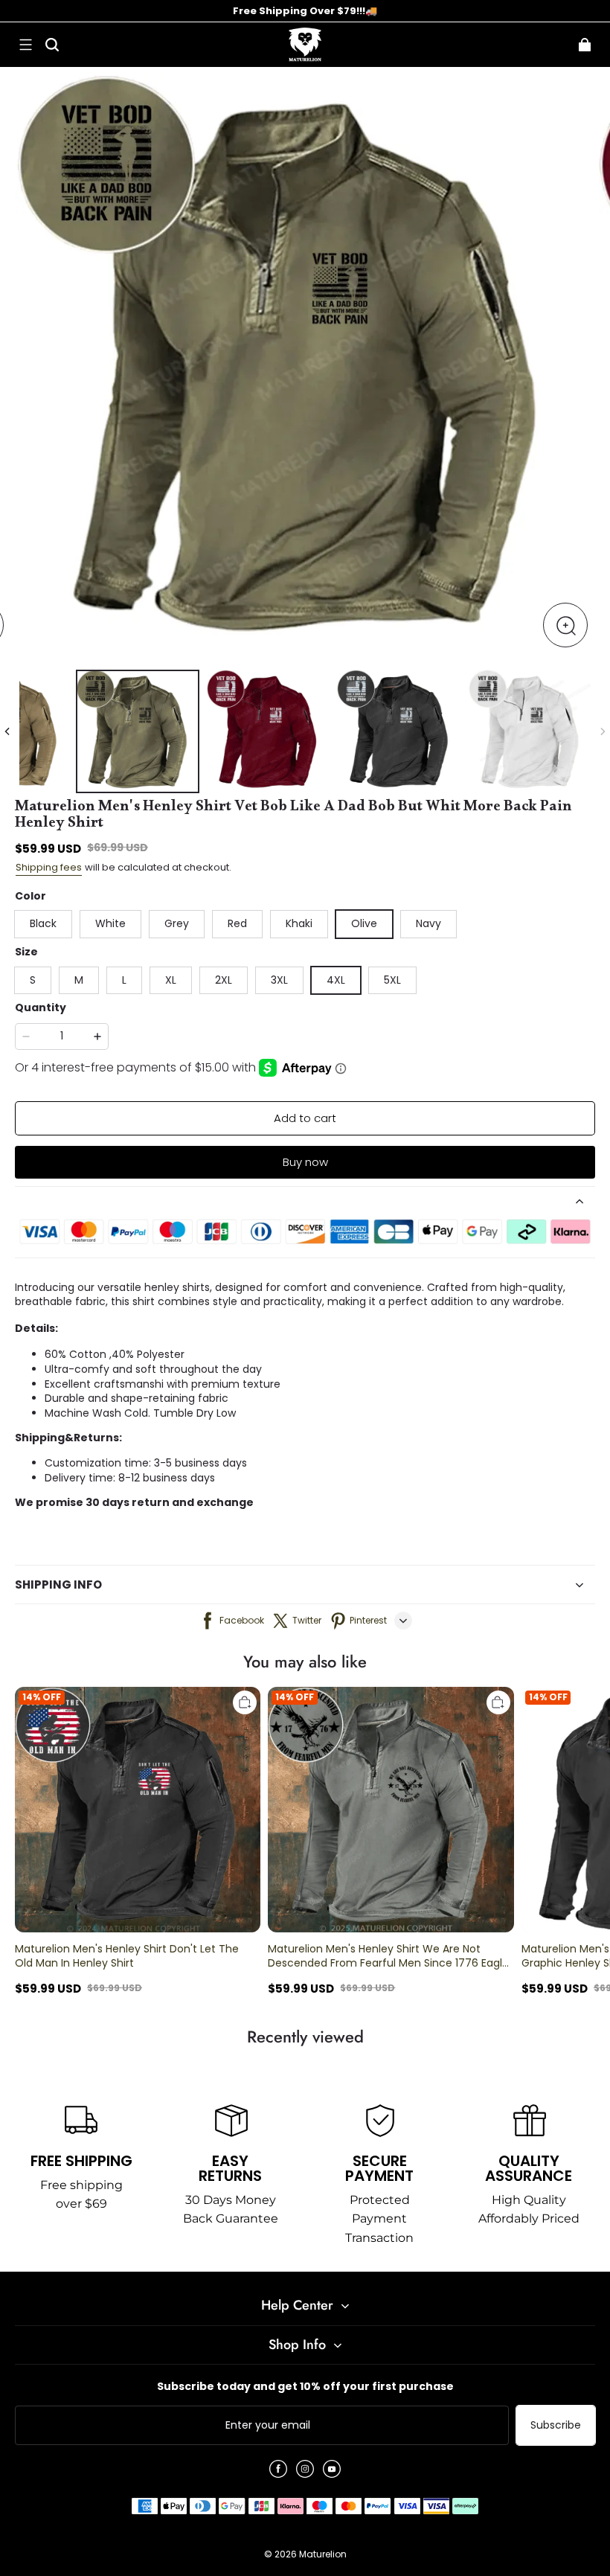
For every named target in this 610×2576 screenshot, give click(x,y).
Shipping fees (49, 867)
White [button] (110, 923)
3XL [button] (279, 980)
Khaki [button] (299, 923)
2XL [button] (224, 980)
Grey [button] (177, 923)
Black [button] (43, 923)
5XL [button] (392, 980)
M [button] (79, 980)
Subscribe (556, 2425)
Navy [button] (428, 923)
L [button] (124, 980)
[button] (25, 45)
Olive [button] (364, 923)
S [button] (33, 980)
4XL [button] (336, 980)
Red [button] (237, 923)
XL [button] (171, 980)
